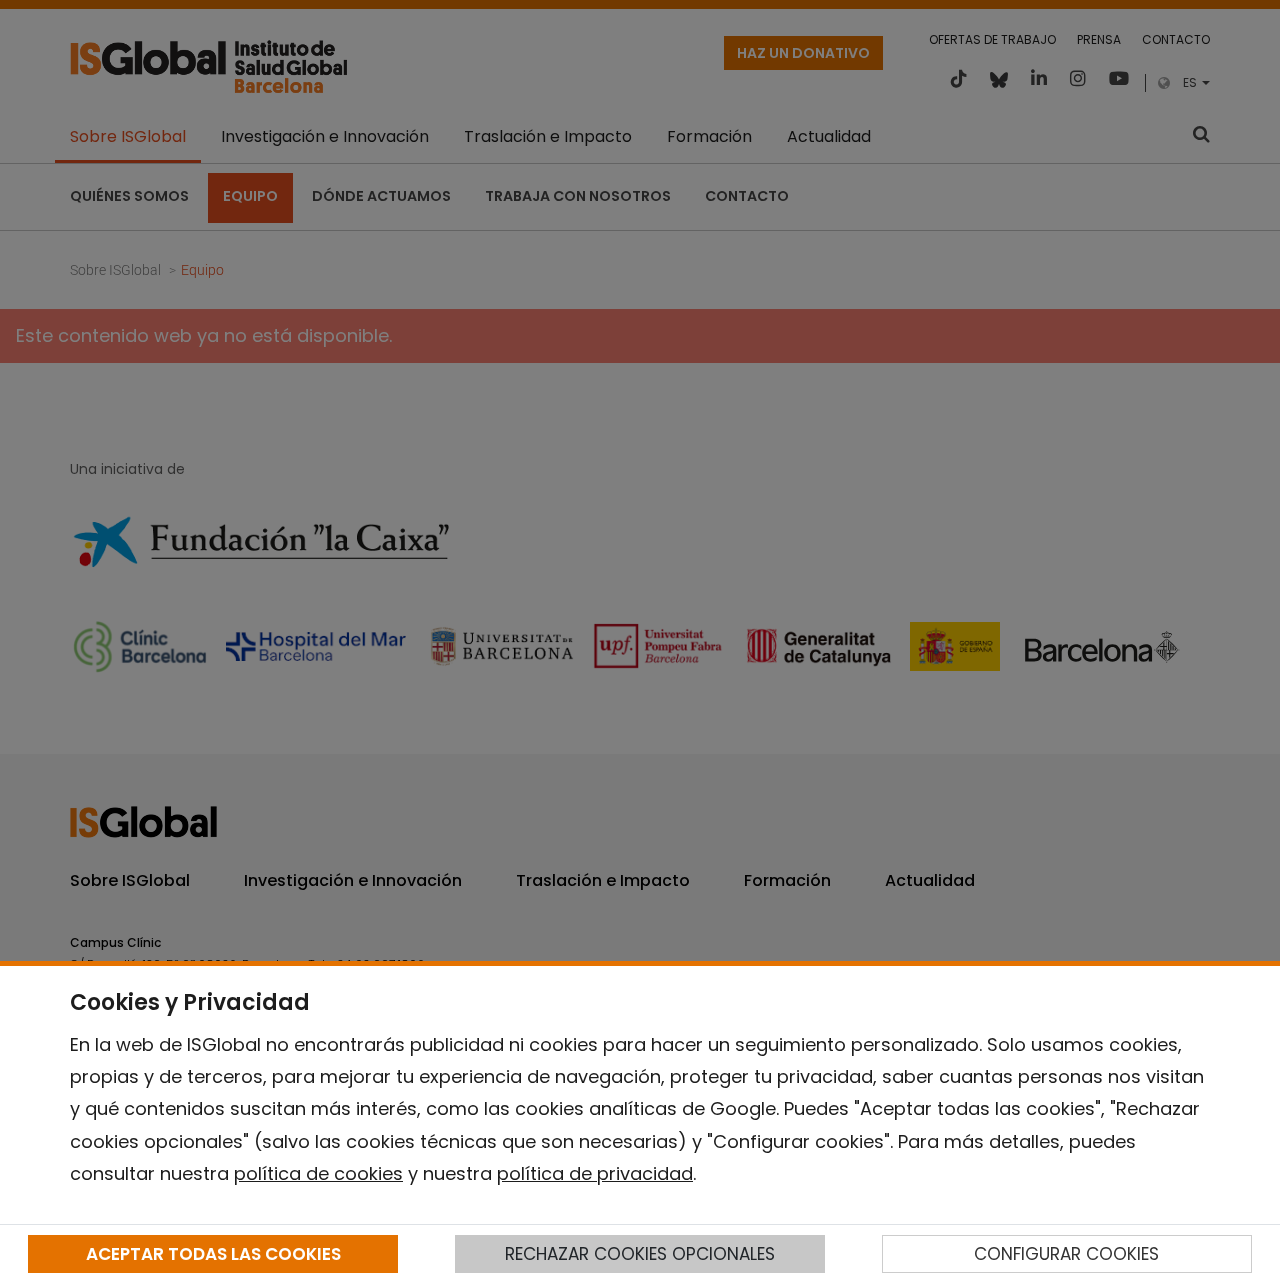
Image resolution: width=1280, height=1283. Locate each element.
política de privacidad (595, 1173)
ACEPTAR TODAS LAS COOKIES (213, 1254)
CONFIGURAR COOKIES (1066, 1254)
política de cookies (318, 1173)
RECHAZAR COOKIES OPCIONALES (640, 1254)
